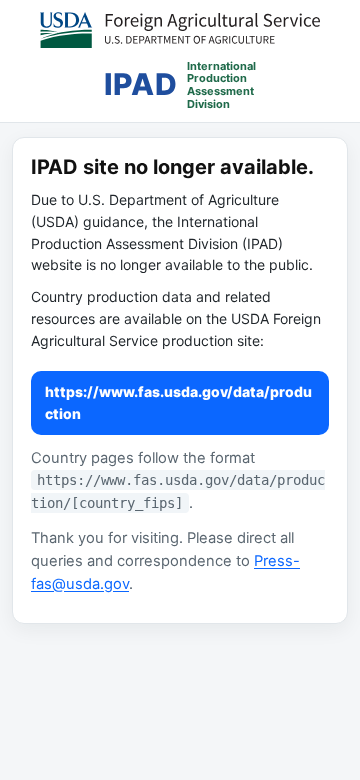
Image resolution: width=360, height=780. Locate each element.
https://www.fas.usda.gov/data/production (178, 402)
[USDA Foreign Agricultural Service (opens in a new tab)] (180, 30)
